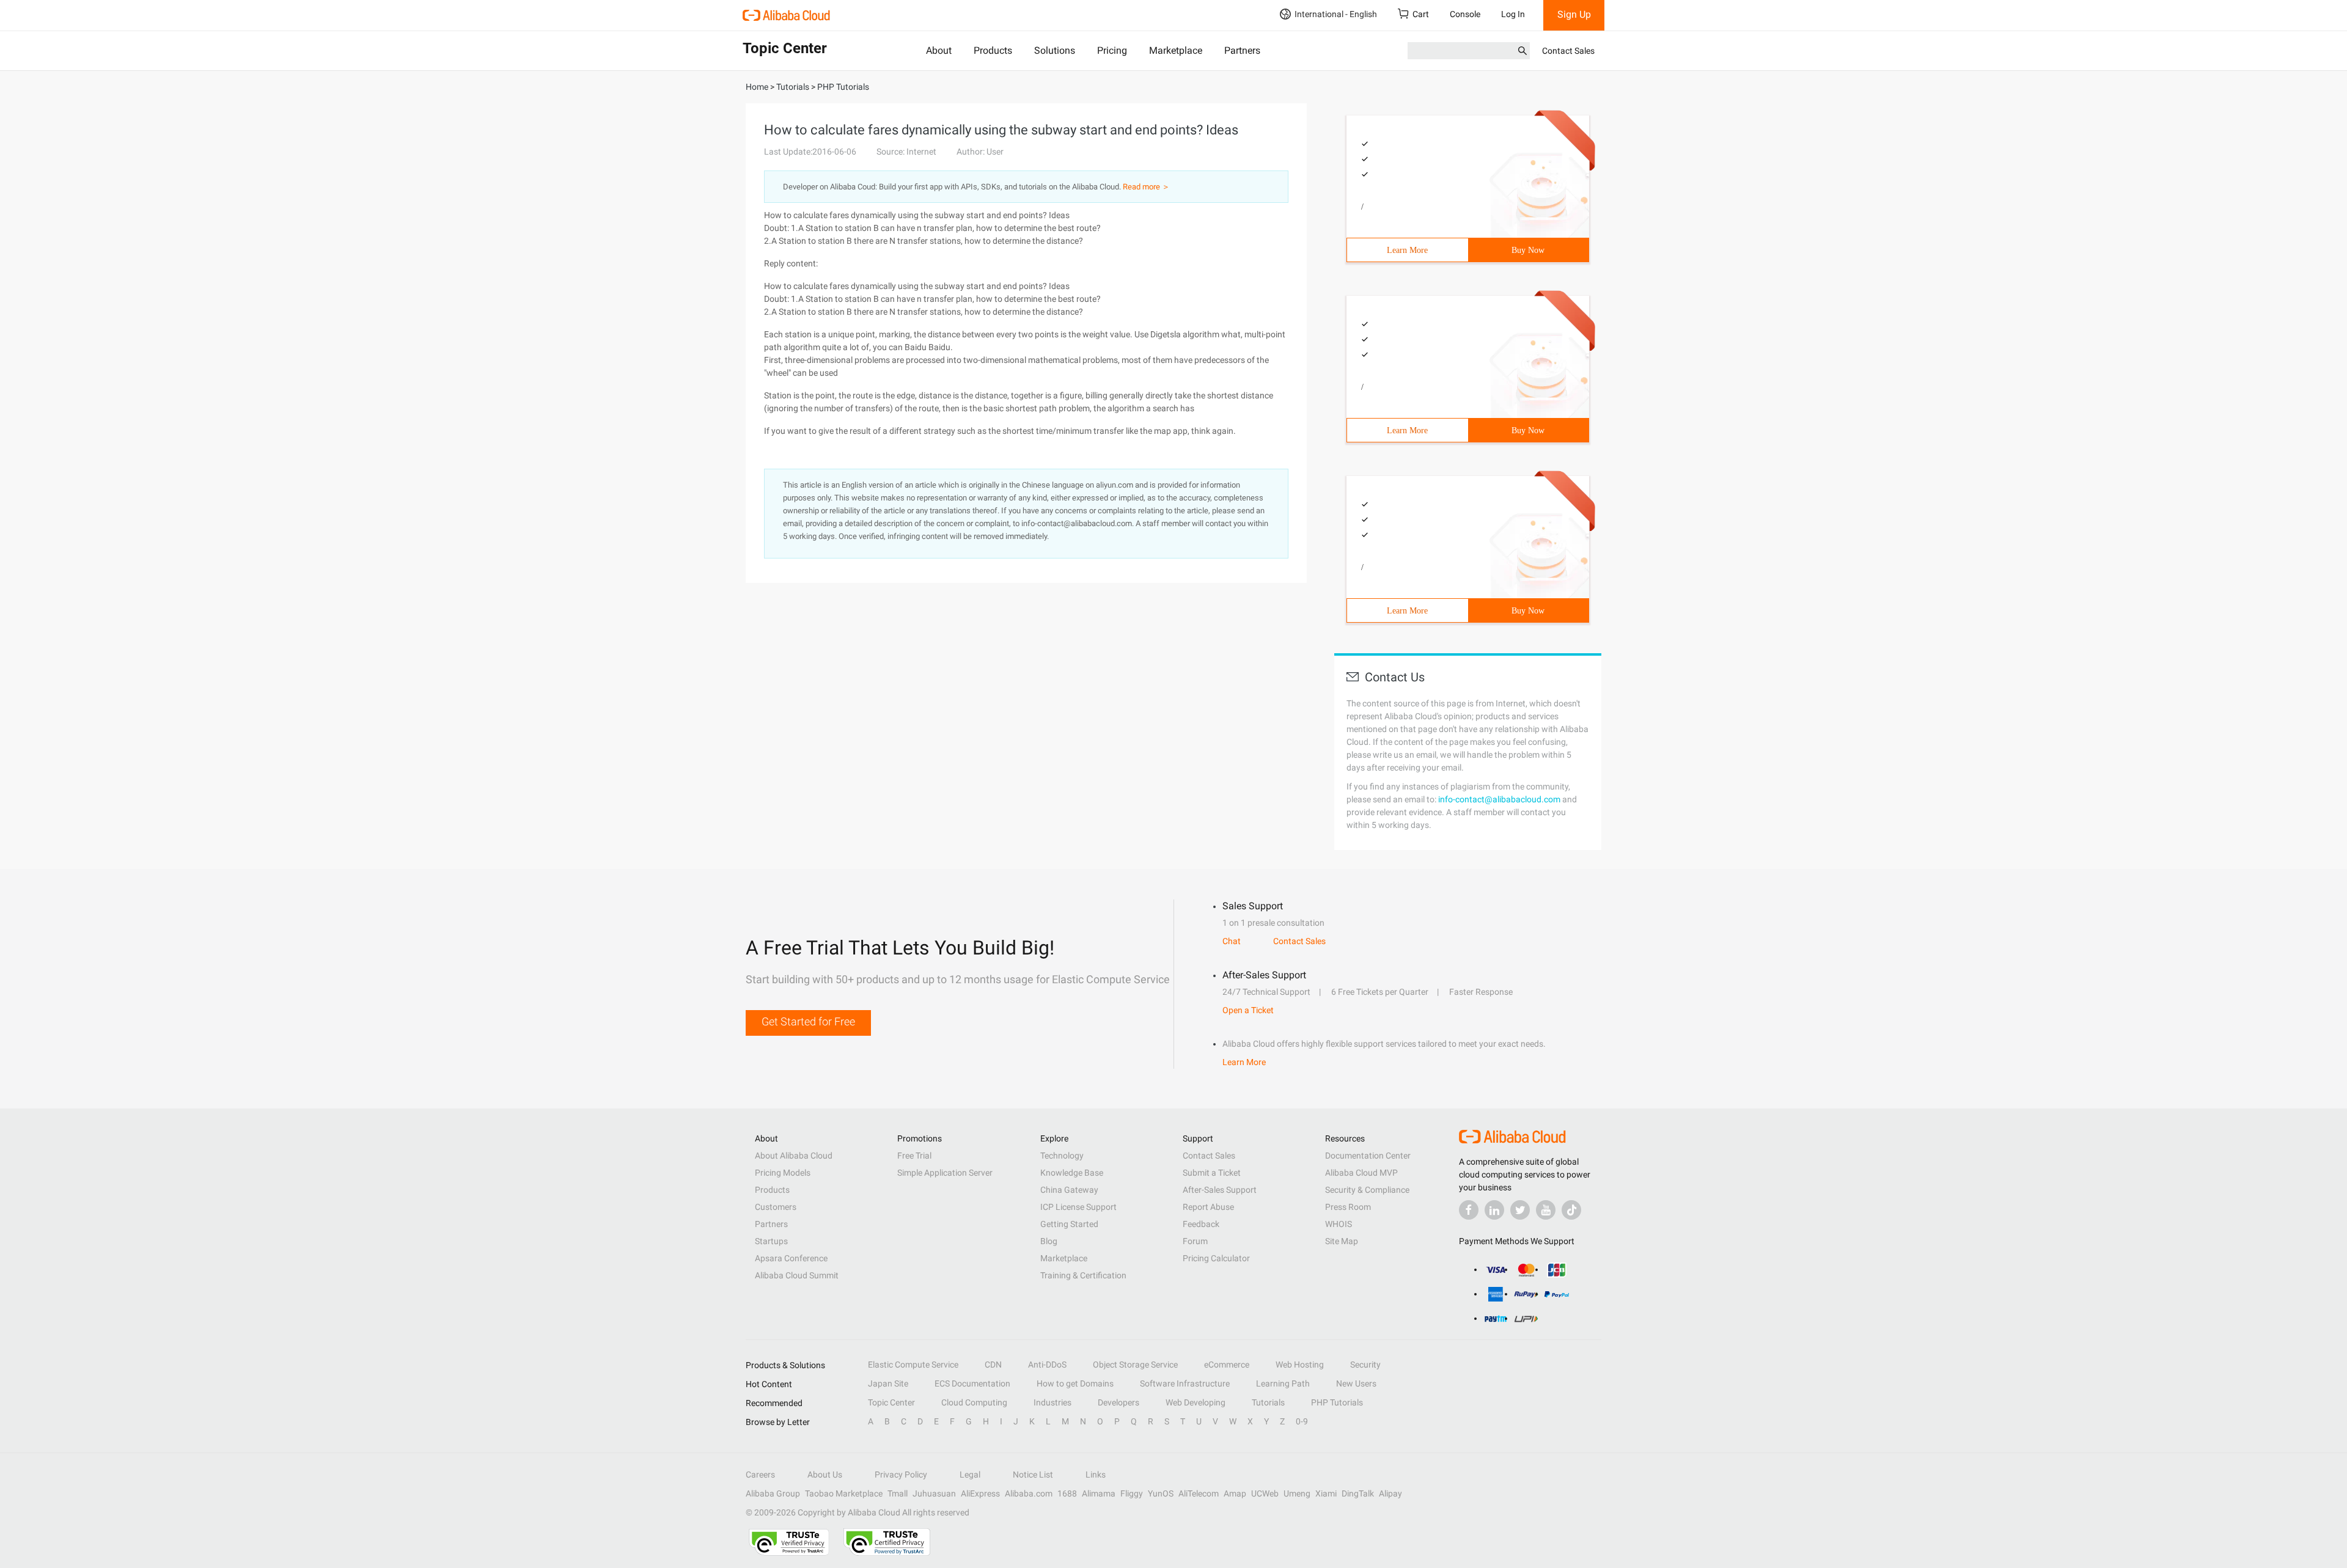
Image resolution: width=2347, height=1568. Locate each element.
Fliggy (1132, 1493)
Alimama (1099, 1493)
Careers (760, 1475)
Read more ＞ (1146, 187)
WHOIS (1339, 1224)
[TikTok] (1571, 1210)
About (939, 50)
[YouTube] (1546, 1210)
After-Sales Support (1220, 1190)
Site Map (1342, 1241)
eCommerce (1227, 1365)
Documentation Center (1368, 1156)
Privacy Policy (901, 1475)
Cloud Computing (974, 1402)
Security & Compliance (1367, 1190)
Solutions (1055, 50)
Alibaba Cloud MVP (1361, 1173)
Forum (1195, 1241)
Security (1365, 1365)
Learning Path (1283, 1383)
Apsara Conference (791, 1258)
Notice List (1033, 1475)
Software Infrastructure (1185, 1383)
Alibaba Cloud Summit (797, 1275)
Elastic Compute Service (913, 1365)
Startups (771, 1241)
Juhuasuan (934, 1493)
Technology (1062, 1156)
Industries (1052, 1402)
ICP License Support (1078, 1207)
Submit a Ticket (1212, 1173)
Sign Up (1574, 14)
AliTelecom (1199, 1493)
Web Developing (1196, 1402)
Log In (1513, 14)
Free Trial (914, 1156)
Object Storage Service (1135, 1365)
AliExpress (980, 1493)
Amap (1235, 1493)
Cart (1421, 14)
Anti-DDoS (1047, 1365)
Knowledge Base (1072, 1173)
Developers (1118, 1402)
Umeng (1297, 1493)
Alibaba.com (1029, 1493)
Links (1096, 1475)
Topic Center (891, 1402)
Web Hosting (1300, 1365)
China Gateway (1069, 1190)
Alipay (1390, 1493)
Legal (970, 1475)
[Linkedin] (1494, 1210)
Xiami (1326, 1493)
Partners (1242, 50)
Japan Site (888, 1383)
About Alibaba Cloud (794, 1156)
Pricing (1112, 50)
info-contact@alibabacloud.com (1499, 799)
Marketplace (1176, 50)
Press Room (1348, 1207)
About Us (825, 1475)
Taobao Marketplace (844, 1493)
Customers (776, 1207)
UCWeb (1265, 1493)
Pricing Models (783, 1173)
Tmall (898, 1493)
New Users (1356, 1383)
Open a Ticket (1248, 1010)
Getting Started (1069, 1224)
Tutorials (1268, 1402)
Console (1465, 14)
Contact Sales (1568, 51)
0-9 (1302, 1421)
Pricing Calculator (1216, 1258)
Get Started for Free (808, 1021)
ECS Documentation (972, 1383)
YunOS (1161, 1493)
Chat (1232, 941)
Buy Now (1528, 250)
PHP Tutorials (1337, 1402)
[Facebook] (1469, 1210)
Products (993, 50)
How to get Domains (1075, 1383)
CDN (993, 1365)
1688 (1067, 1493)
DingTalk (1358, 1493)
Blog (1049, 1241)
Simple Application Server (945, 1173)
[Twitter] (1520, 1210)
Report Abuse (1208, 1207)
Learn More (1407, 250)
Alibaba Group (773, 1493)
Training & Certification (1083, 1275)
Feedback (1201, 1224)
